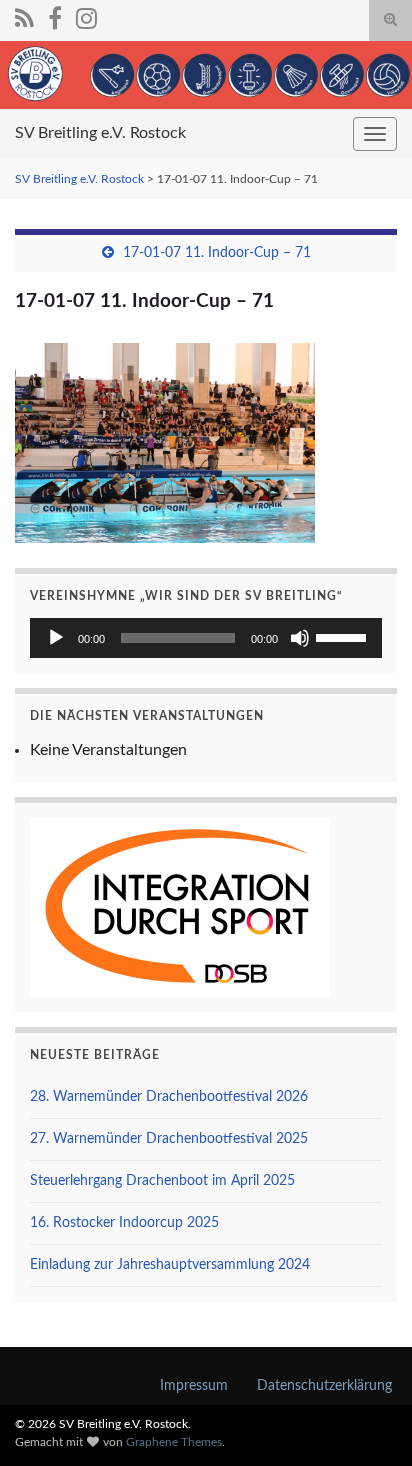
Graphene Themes (174, 1442)
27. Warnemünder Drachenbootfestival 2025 (169, 1139)
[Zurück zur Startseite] (206, 75)
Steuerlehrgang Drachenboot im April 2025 (162, 1181)
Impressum (194, 1386)
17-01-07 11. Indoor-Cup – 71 (217, 253)
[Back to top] (367, 1421)
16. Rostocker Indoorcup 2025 (124, 1223)
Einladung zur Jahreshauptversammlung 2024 (170, 1265)
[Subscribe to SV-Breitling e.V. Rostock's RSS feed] (24, 17)
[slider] (344, 636)
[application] (206, 638)
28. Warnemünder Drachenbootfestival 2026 (169, 1097)
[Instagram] (86, 17)
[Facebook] (55, 17)
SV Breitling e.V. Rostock (100, 133)
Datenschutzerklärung (324, 1386)
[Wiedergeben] (56, 638)
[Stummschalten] (300, 638)
